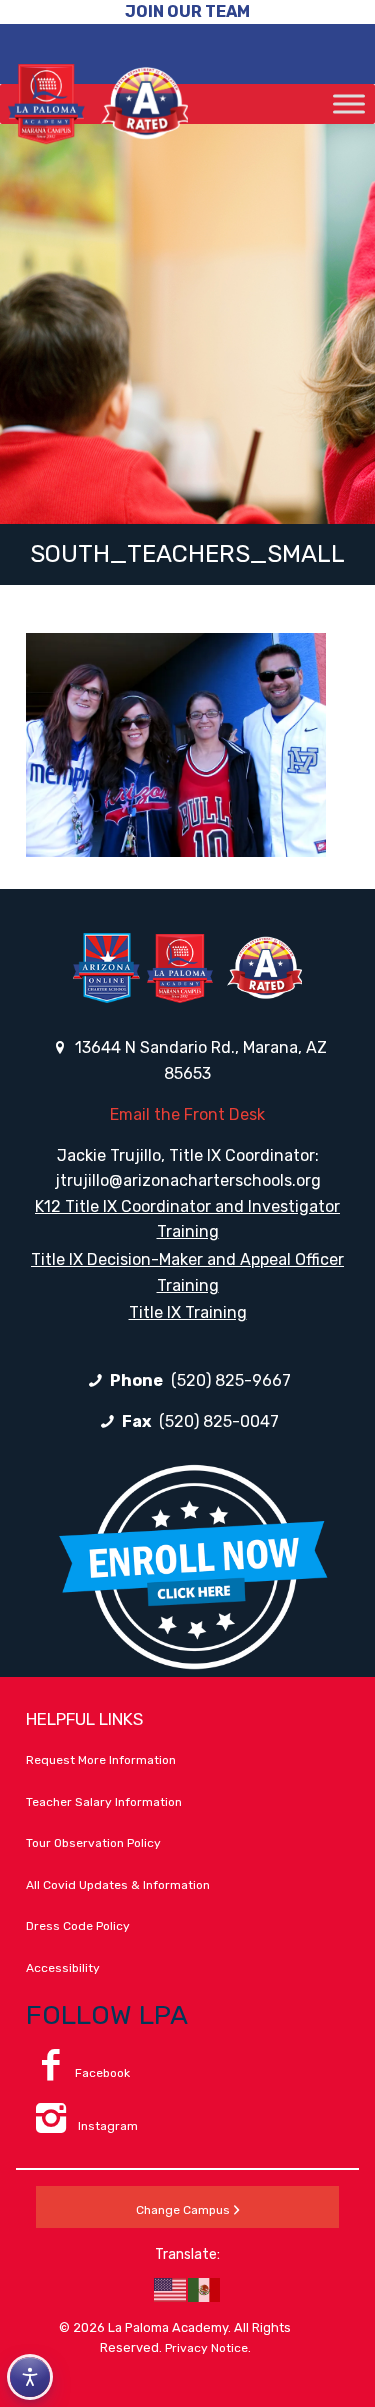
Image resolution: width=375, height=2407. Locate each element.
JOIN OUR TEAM (187, 11)
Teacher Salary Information (104, 1802)
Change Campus (183, 2210)
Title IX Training (188, 1312)
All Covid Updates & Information (118, 1885)
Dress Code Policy (78, 1926)
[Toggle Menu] (349, 103)
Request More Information (101, 1760)
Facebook (102, 2073)
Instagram (106, 2126)
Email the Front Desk (187, 1114)
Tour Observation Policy (93, 1843)
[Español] (205, 2289)
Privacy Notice (206, 2348)
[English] (171, 2289)
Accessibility (63, 1968)
